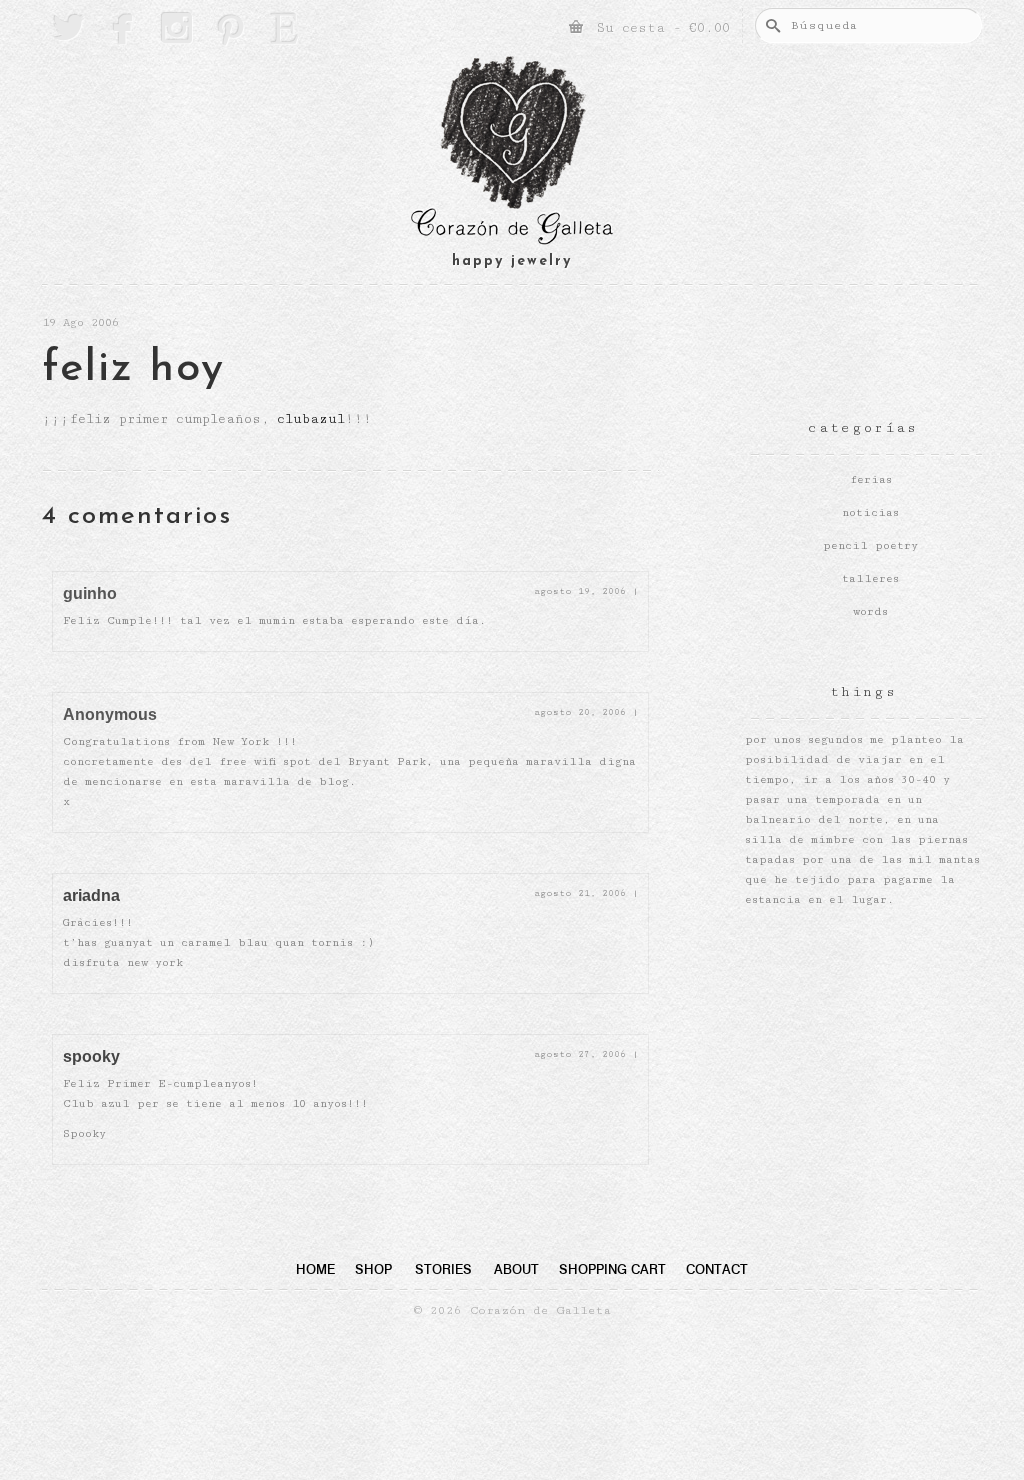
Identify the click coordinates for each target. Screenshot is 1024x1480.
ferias (871, 479)
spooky (91, 1056)
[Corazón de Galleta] (512, 153)
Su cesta (659, 28)
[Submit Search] (770, 25)
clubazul (311, 419)
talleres (870, 578)
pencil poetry (870, 545)
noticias (870, 512)
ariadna (91, 895)
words (870, 611)
